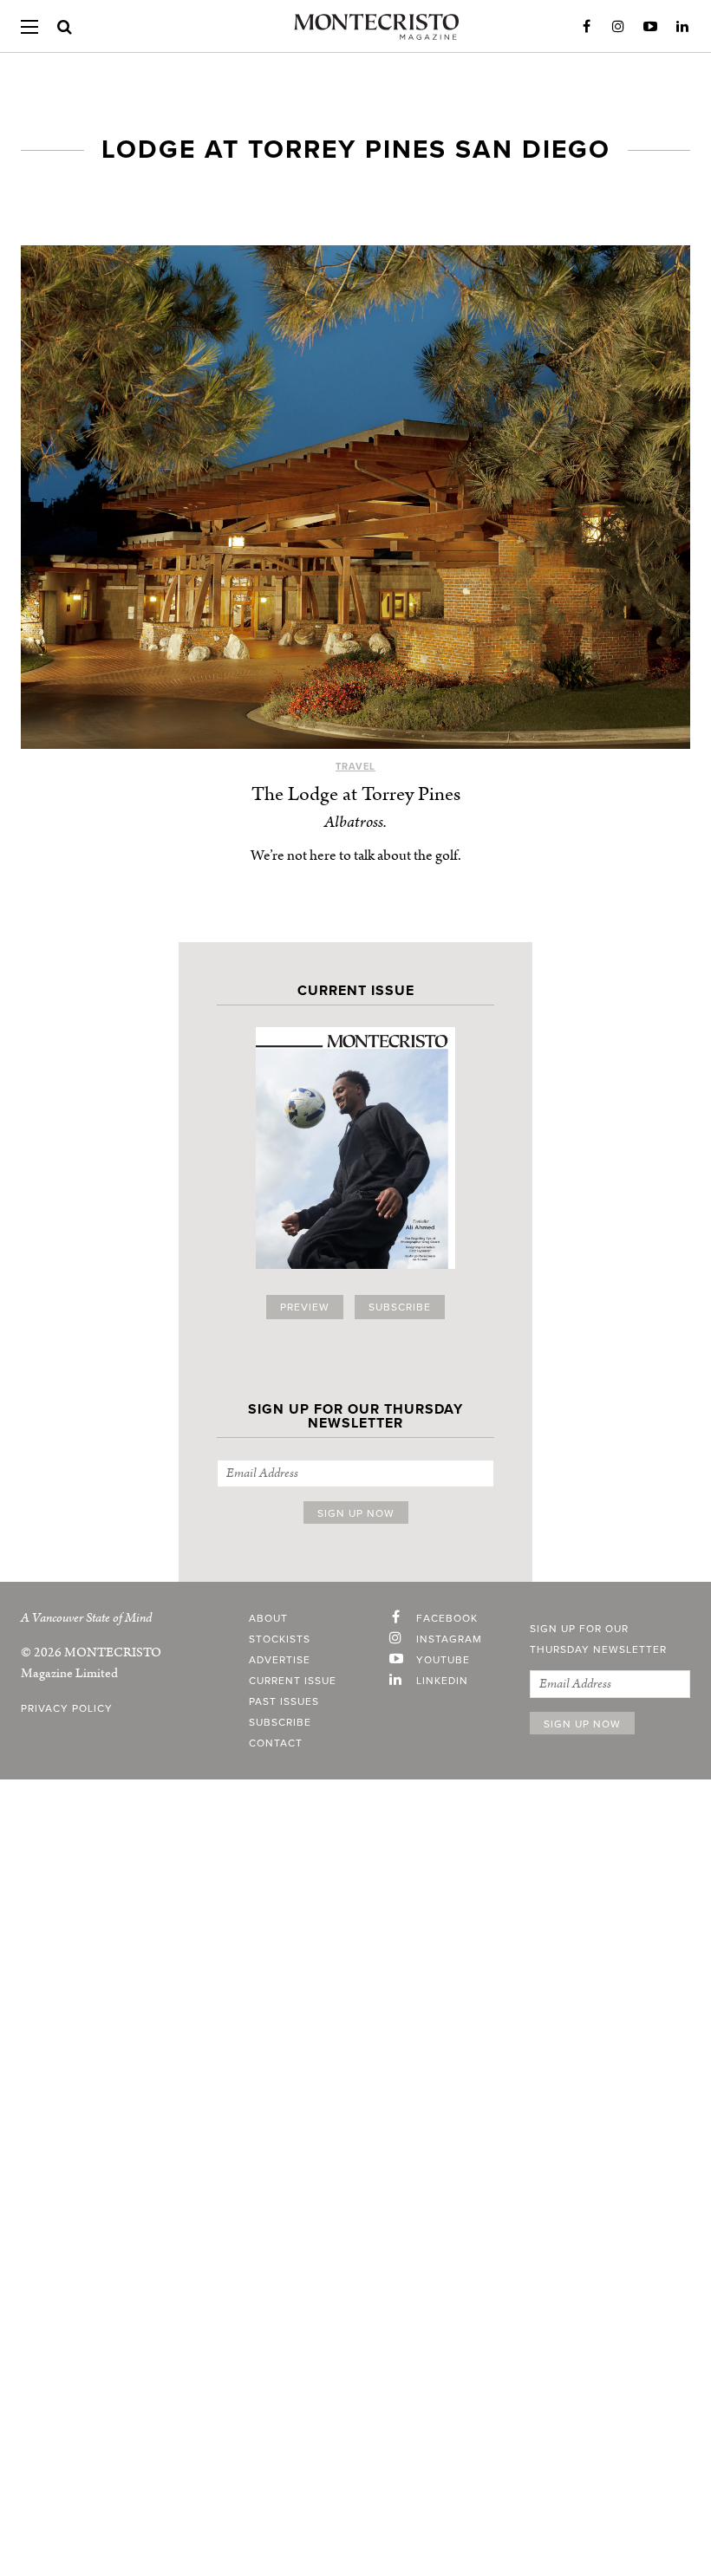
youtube (443, 1660)
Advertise (280, 1660)
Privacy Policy (67, 1708)
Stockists (280, 1639)
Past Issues (284, 1701)
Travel (355, 767)
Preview (305, 1307)
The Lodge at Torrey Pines (356, 794)
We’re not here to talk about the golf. (356, 855)
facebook (447, 1618)
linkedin (442, 1681)
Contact (276, 1743)
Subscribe (400, 1307)
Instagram (618, 27)
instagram (449, 1639)
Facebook (586, 27)
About (268, 1618)
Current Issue (293, 1681)
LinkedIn (682, 27)
